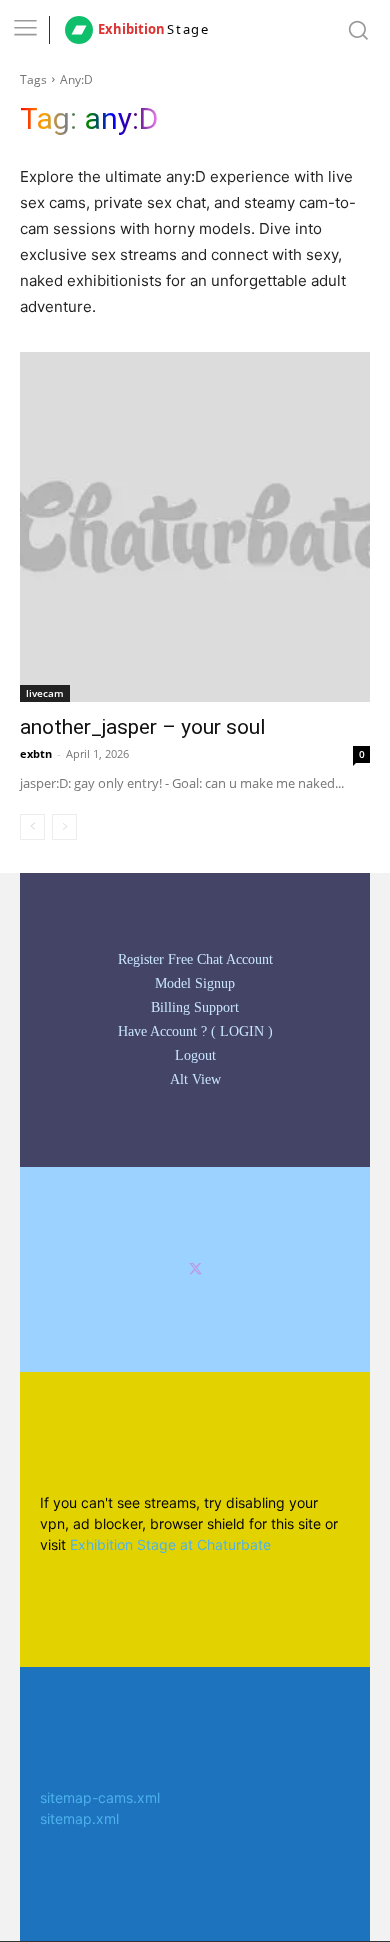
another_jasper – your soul (143, 727)
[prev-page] (32, 827)
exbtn (36, 753)
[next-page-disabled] (64, 827)
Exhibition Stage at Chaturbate (170, 1544)
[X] (195, 1269)
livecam (45, 693)
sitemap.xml (79, 1818)
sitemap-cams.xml (100, 1797)
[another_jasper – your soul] (195, 527)
